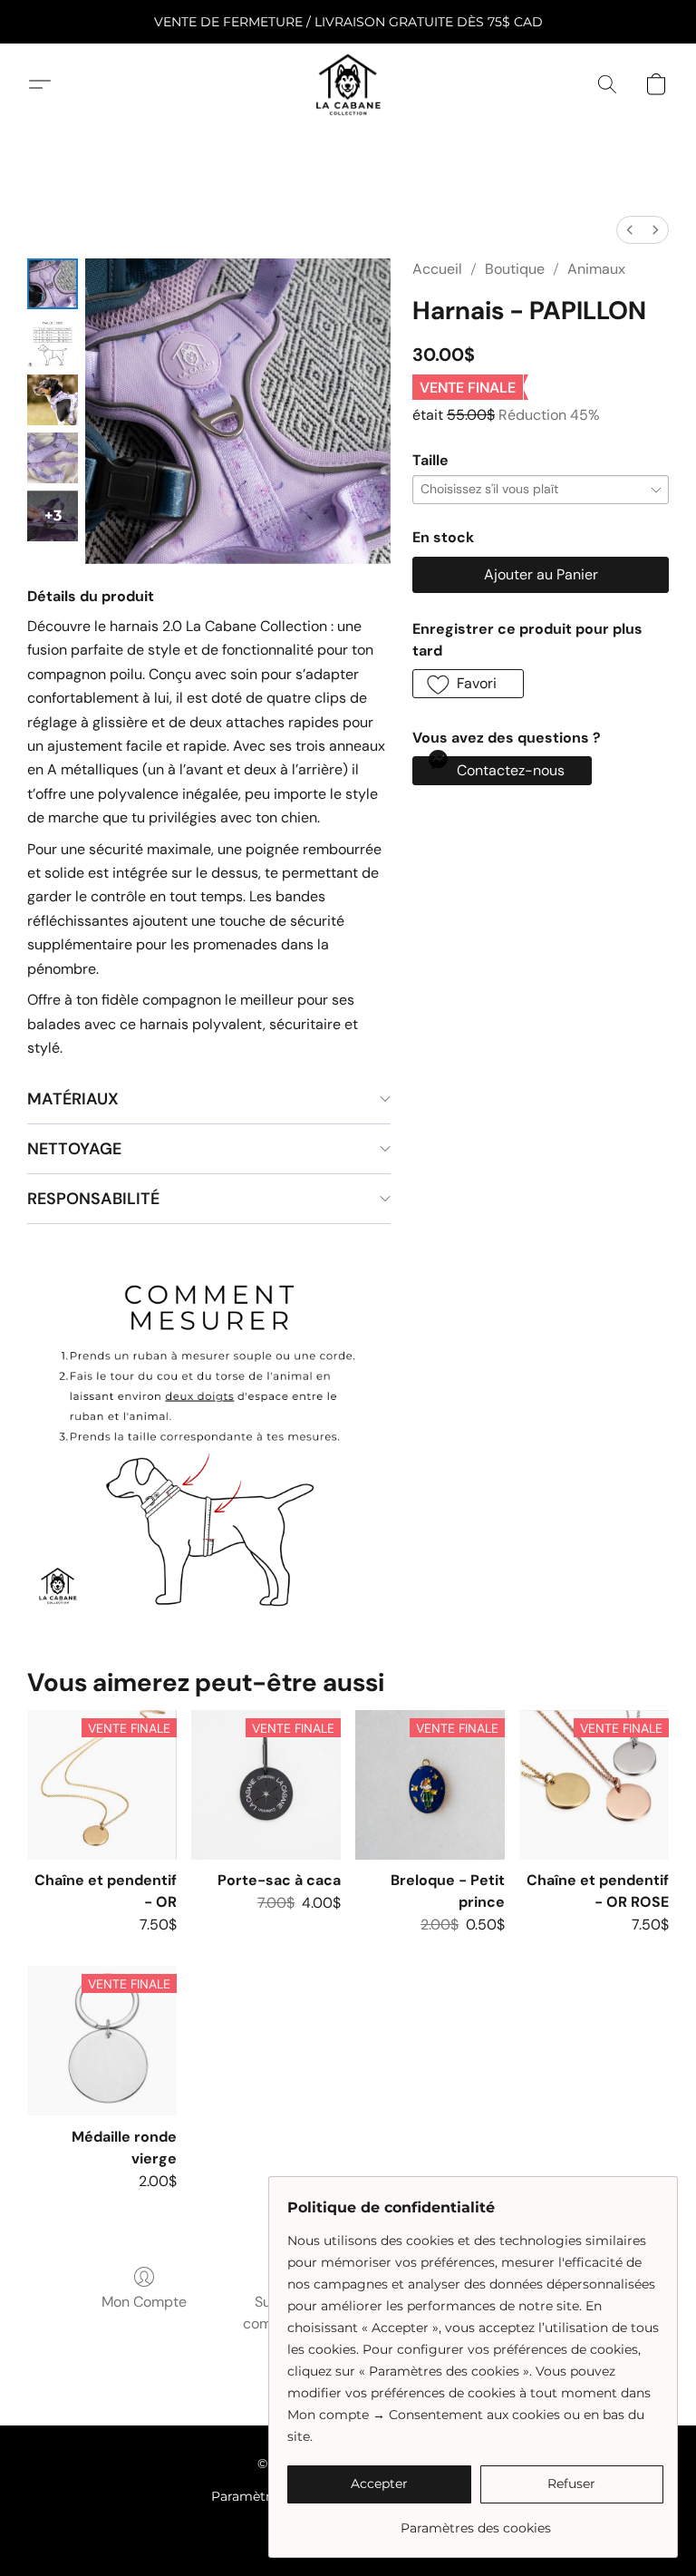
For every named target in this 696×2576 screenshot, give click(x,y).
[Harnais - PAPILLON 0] (53, 284)
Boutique (515, 269)
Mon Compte (144, 2302)
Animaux (596, 269)
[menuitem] (630, 230)
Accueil (437, 269)
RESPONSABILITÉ (93, 1199)
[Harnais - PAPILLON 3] (53, 458)
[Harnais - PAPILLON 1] (53, 342)
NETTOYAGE (74, 1149)
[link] (475, 2521)
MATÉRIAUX (73, 1099)
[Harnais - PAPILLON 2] (53, 400)
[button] (348, 84)
